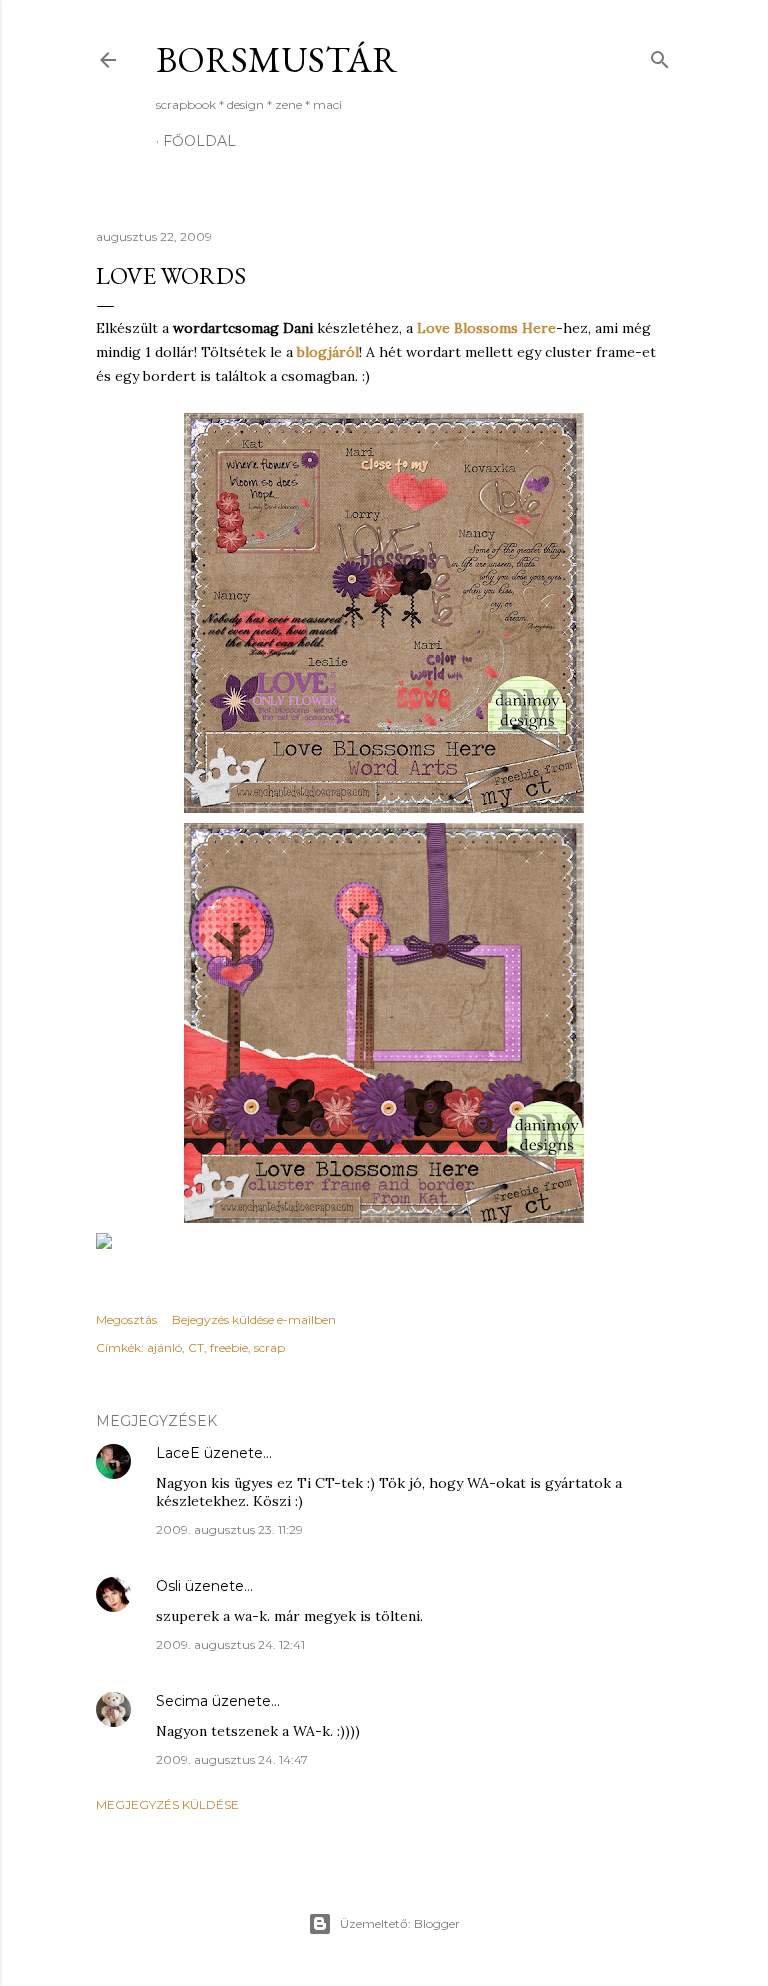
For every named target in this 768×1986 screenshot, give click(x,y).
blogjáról (328, 352)
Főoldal (199, 141)
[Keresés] (660, 55)
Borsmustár (277, 59)
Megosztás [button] (126, 1319)
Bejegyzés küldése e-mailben (254, 1319)
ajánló (164, 1347)
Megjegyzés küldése (167, 1804)
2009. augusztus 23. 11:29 (229, 1529)
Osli (168, 1586)
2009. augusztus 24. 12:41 (230, 1644)
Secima (182, 1701)
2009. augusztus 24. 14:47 (232, 1759)
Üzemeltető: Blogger (400, 1923)
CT (196, 1347)
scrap (269, 1347)
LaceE (178, 1453)
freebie (229, 1347)
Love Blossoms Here (486, 328)
